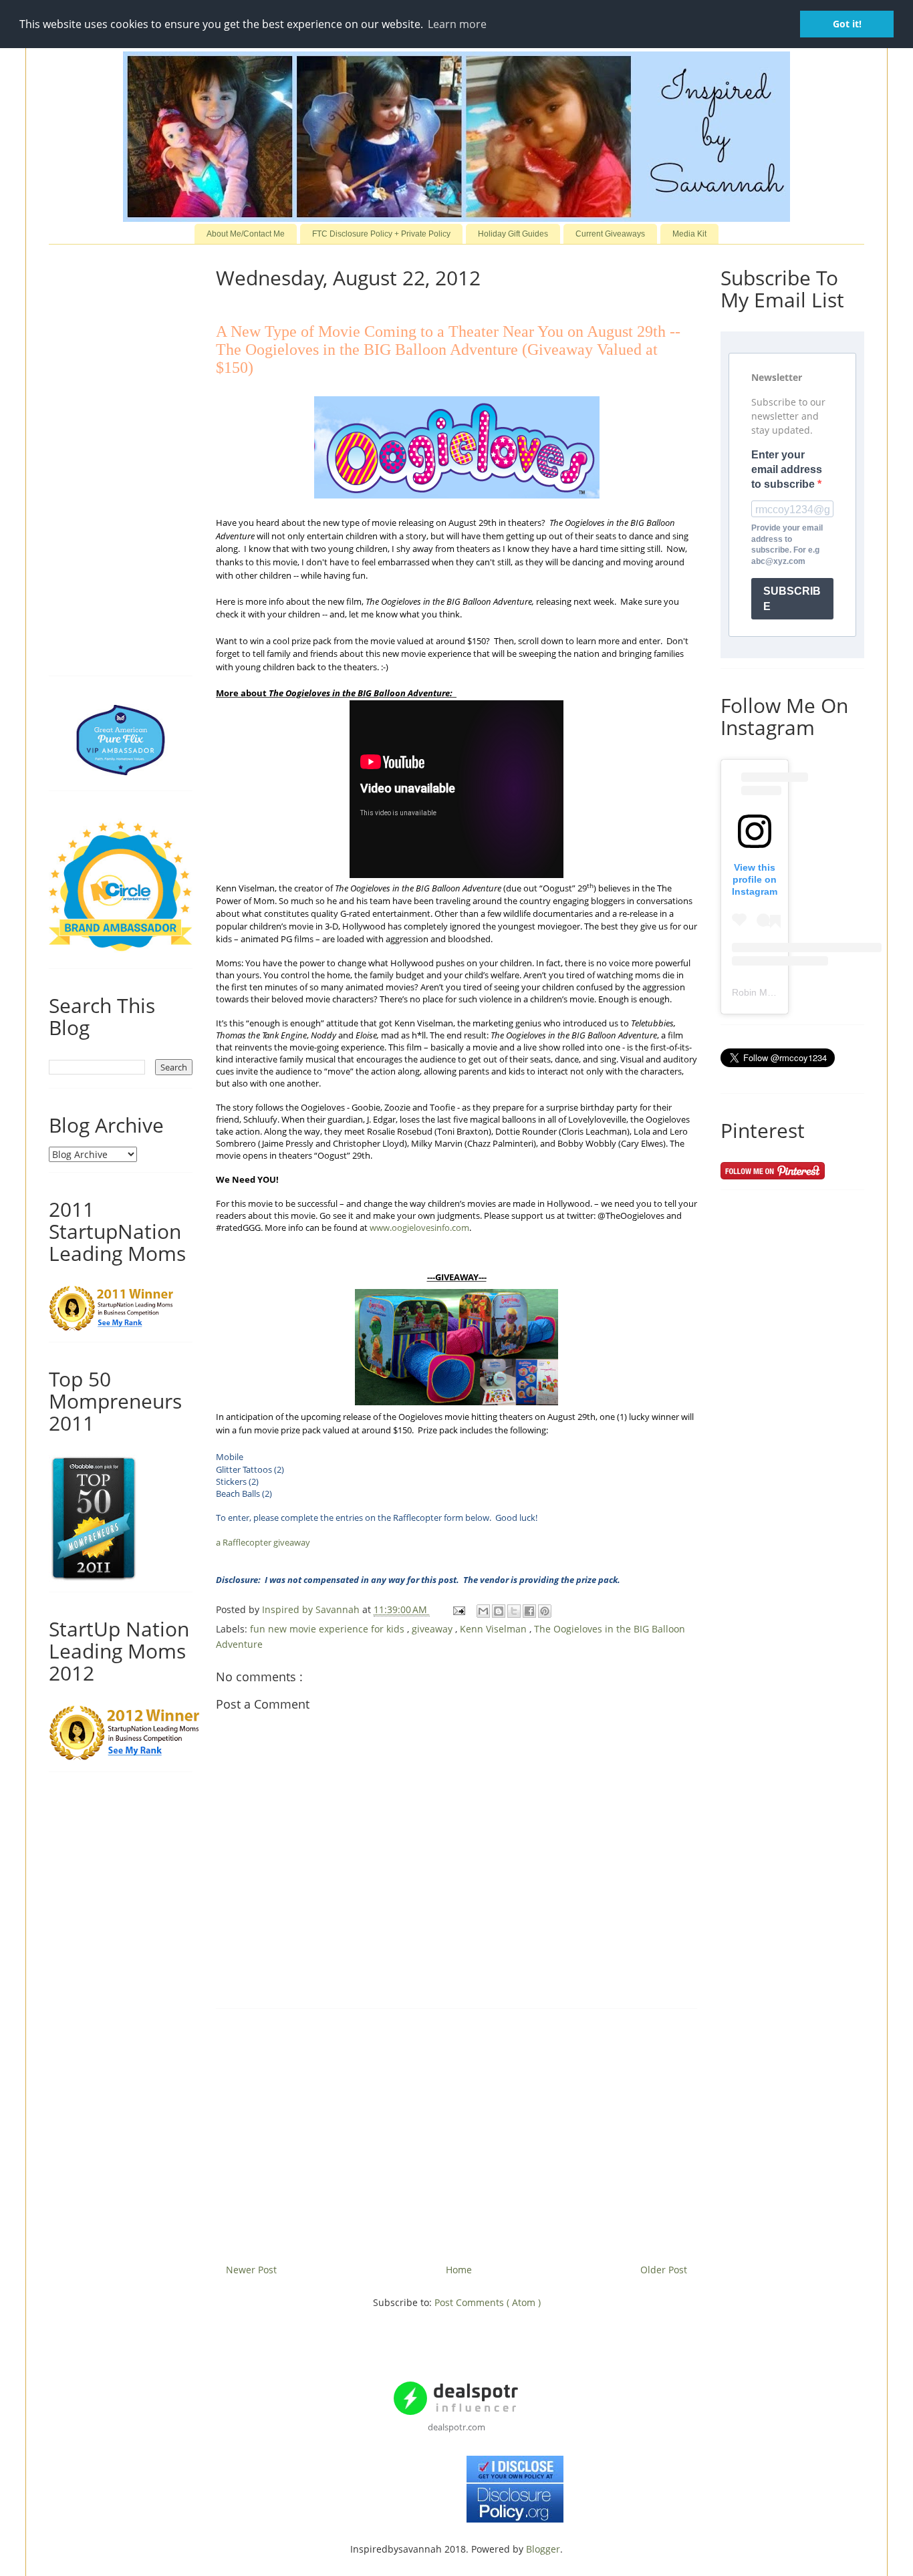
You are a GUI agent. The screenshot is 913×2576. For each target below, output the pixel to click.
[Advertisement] (456, 2131)
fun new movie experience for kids (329, 1629)
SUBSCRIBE (792, 599)
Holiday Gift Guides (513, 234)
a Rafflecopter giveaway (263, 1542)
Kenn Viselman (495, 1629)
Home (459, 2270)
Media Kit (689, 234)
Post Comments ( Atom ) (488, 2302)
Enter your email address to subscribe (787, 470)
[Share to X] (514, 1611)
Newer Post (251, 2270)
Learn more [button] (457, 24)
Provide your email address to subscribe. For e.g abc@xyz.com (787, 545)
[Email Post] (458, 1609)
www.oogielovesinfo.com (419, 1228)
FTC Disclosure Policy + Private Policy (381, 234)
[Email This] (483, 1611)
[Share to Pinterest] (545, 1611)
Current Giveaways (610, 234)
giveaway (433, 1629)
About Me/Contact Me (246, 234)
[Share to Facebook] (529, 1611)
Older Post (664, 2270)
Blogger (543, 2549)
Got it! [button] (847, 24)
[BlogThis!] (499, 1611)
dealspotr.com (456, 2427)
